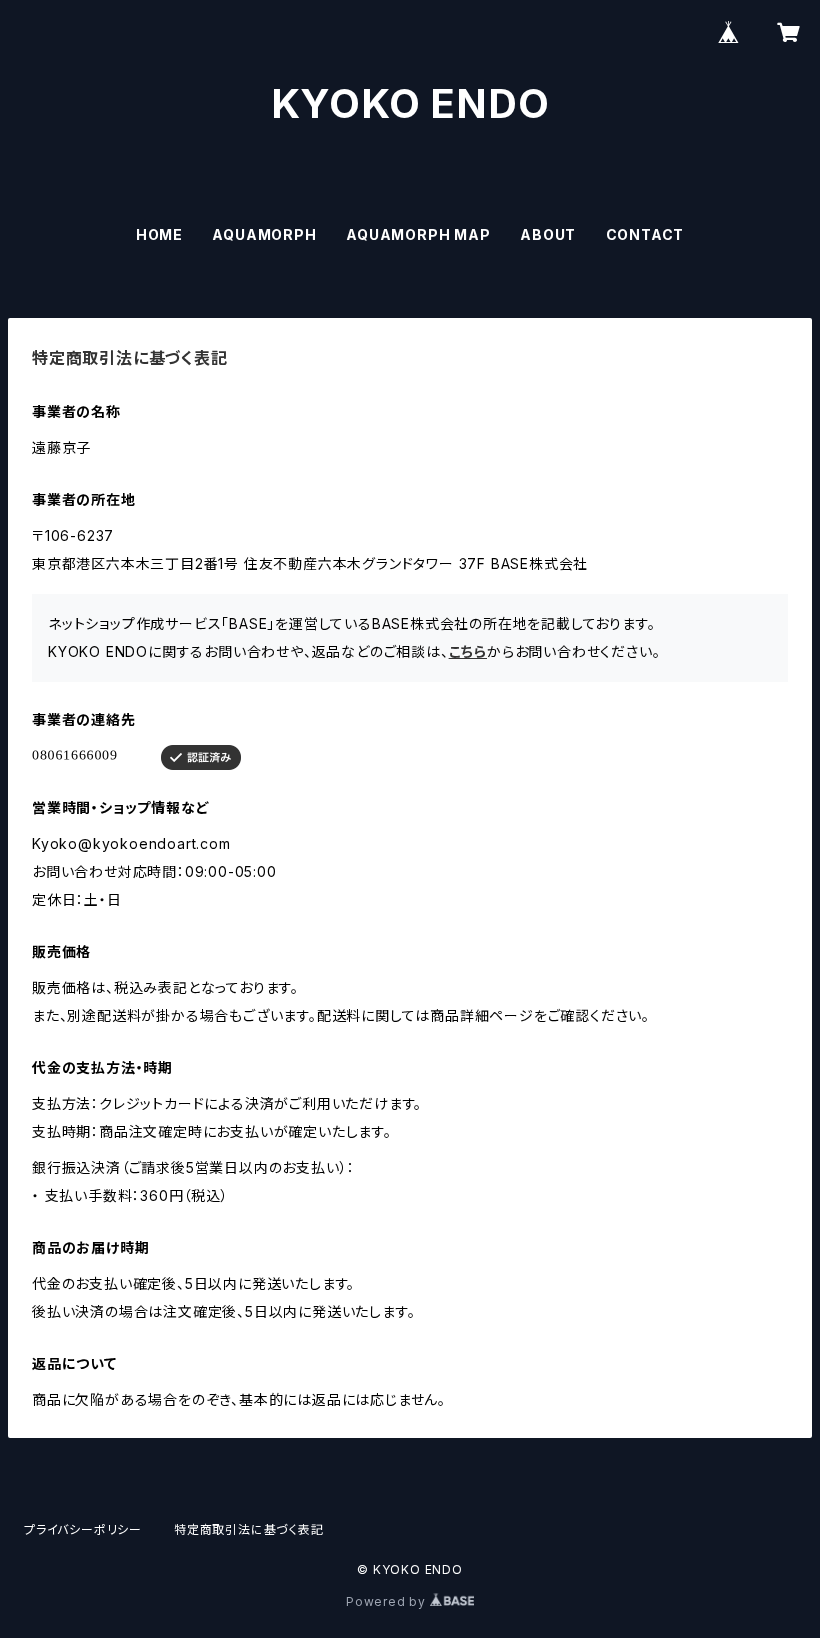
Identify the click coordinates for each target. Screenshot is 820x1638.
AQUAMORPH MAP (418, 234)
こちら (468, 651)
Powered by (388, 1601)
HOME (159, 234)
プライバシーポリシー (83, 1529)
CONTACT (645, 234)
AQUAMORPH (264, 234)
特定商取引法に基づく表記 (249, 1529)
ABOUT (548, 234)
